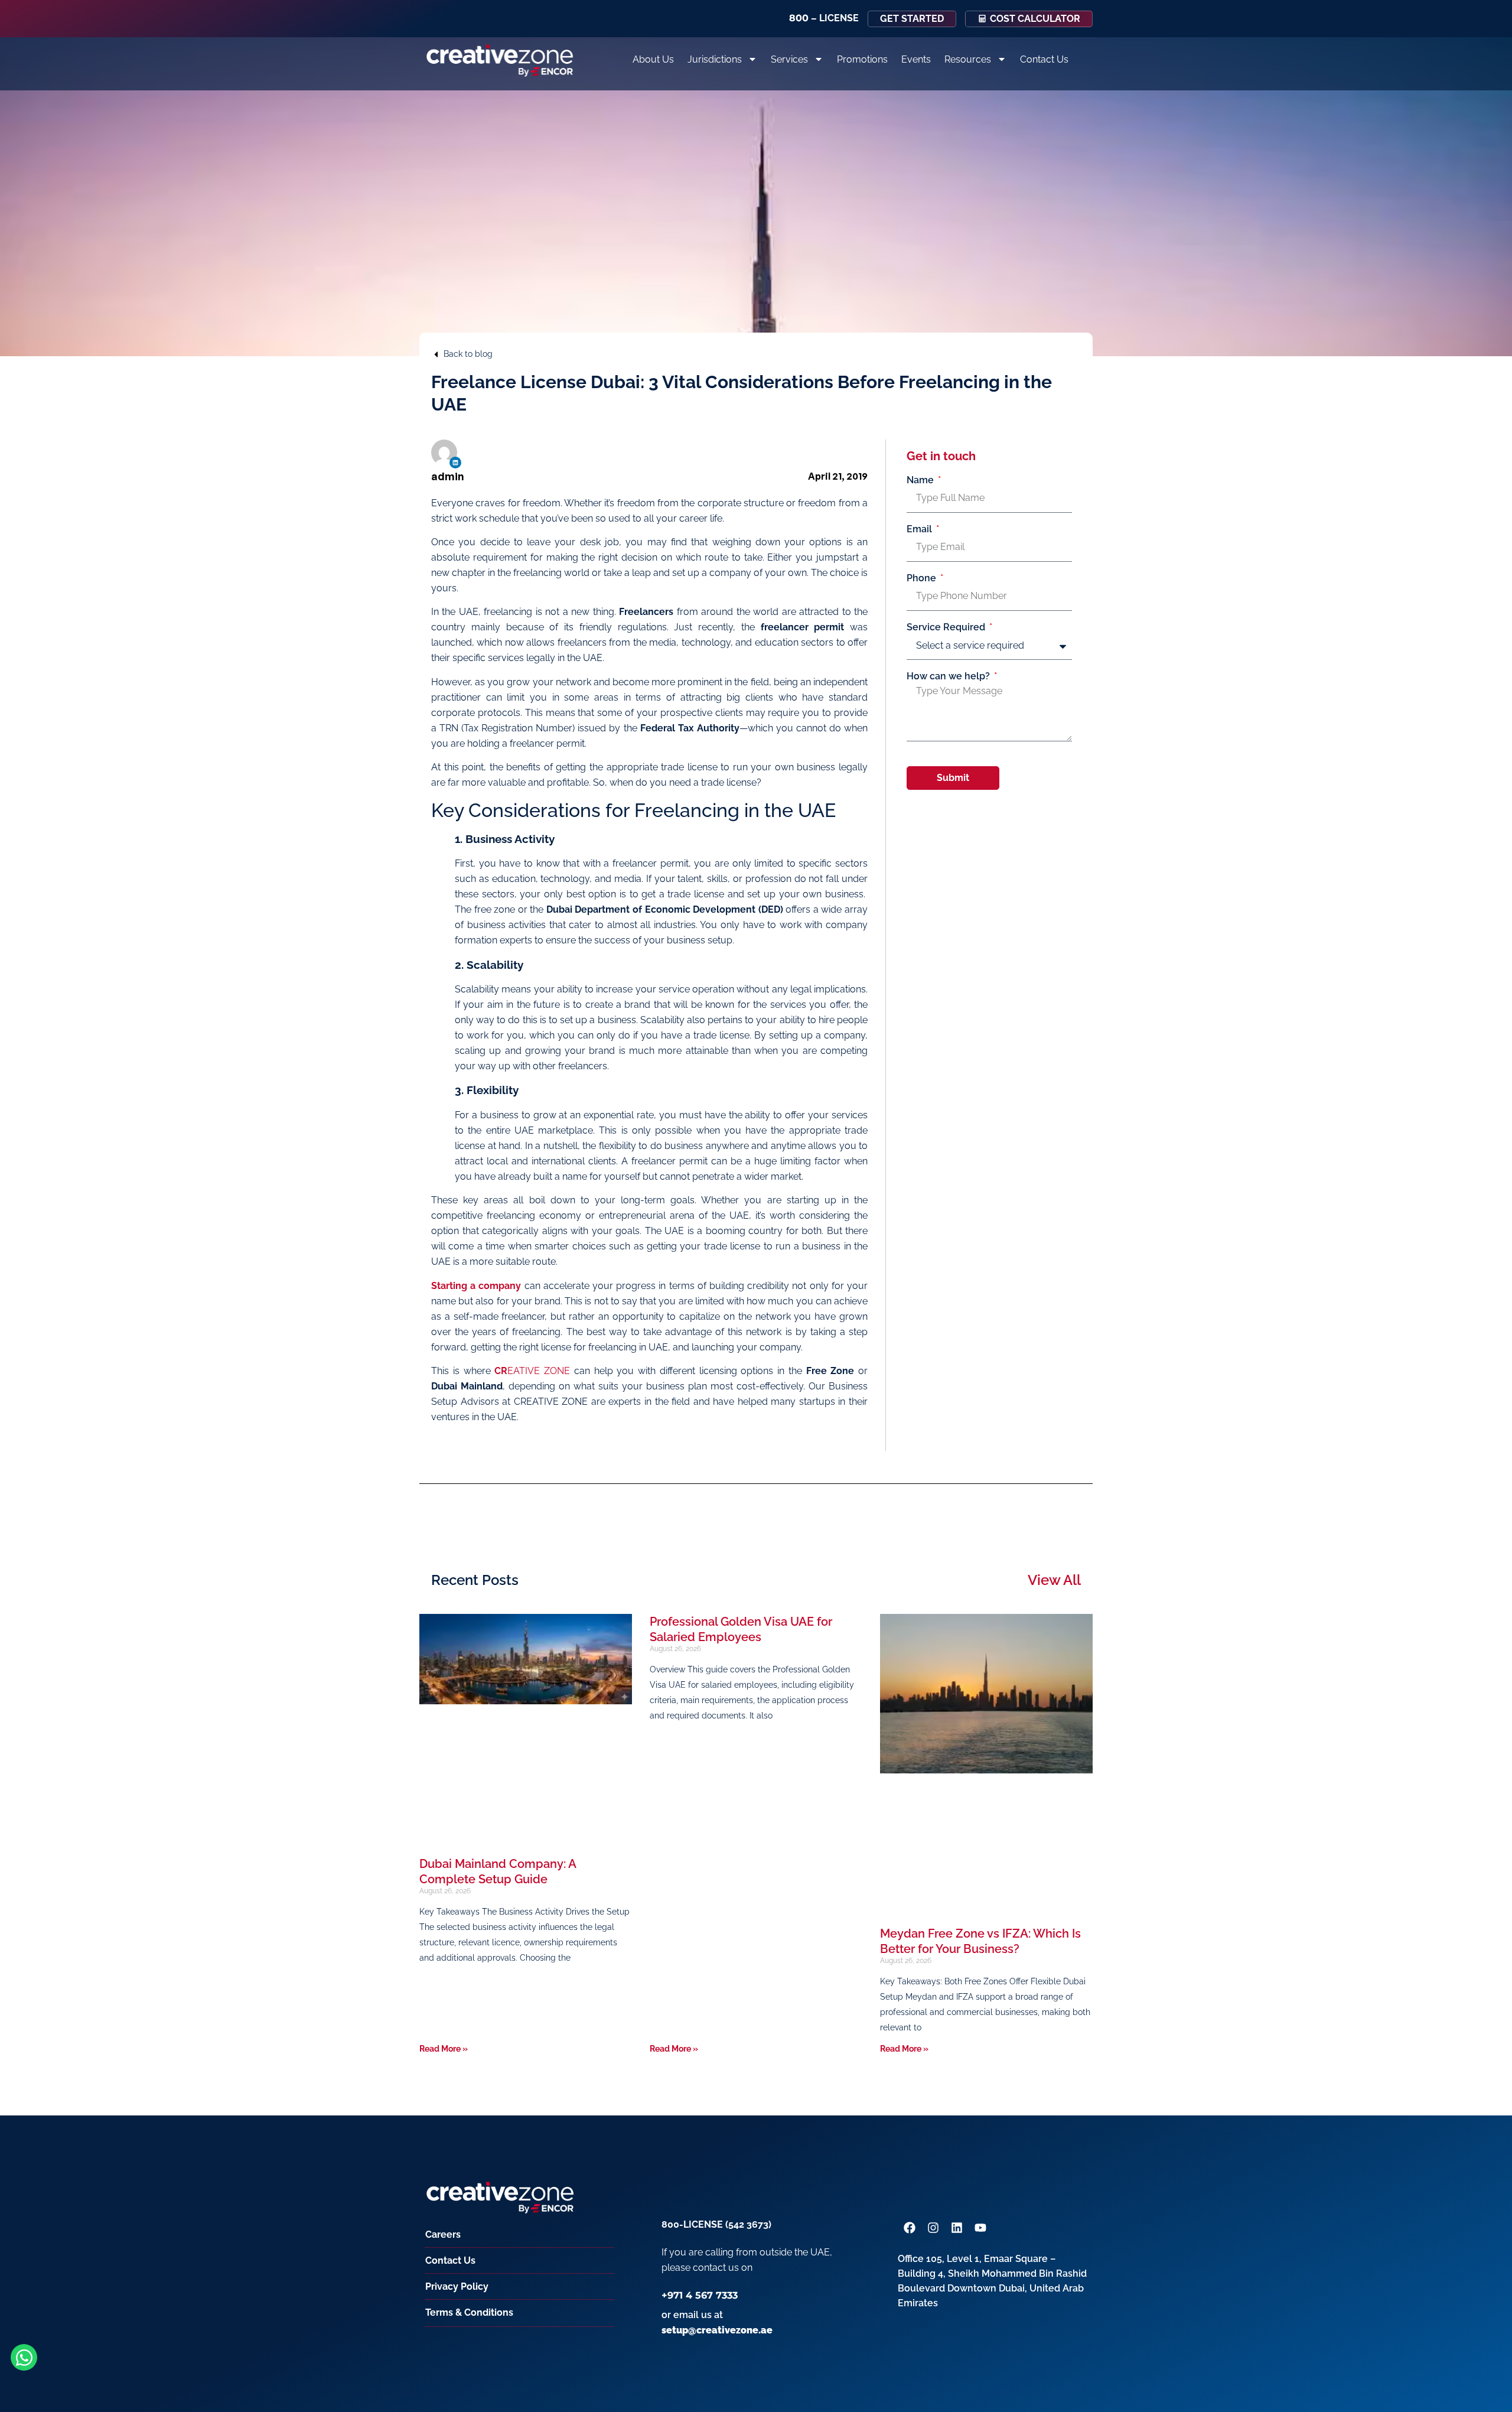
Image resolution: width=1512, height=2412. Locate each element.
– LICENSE (824, 18)
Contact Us (1044, 59)
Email (920, 529)
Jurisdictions (715, 59)
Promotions (862, 59)
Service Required (947, 627)
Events (916, 59)
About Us (653, 59)
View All (1054, 1580)
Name (921, 480)
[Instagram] (933, 2228)
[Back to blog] (436, 354)
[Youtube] (980, 2228)
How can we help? (949, 676)
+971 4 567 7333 (700, 2295)
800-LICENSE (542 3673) (716, 2224)
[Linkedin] (455, 463)
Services (789, 59)
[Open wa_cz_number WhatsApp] (24, 2357)
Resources (968, 59)
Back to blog (468, 354)
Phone (923, 578)
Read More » (444, 2049)
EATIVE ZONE (532, 1371)
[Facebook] (910, 2228)
